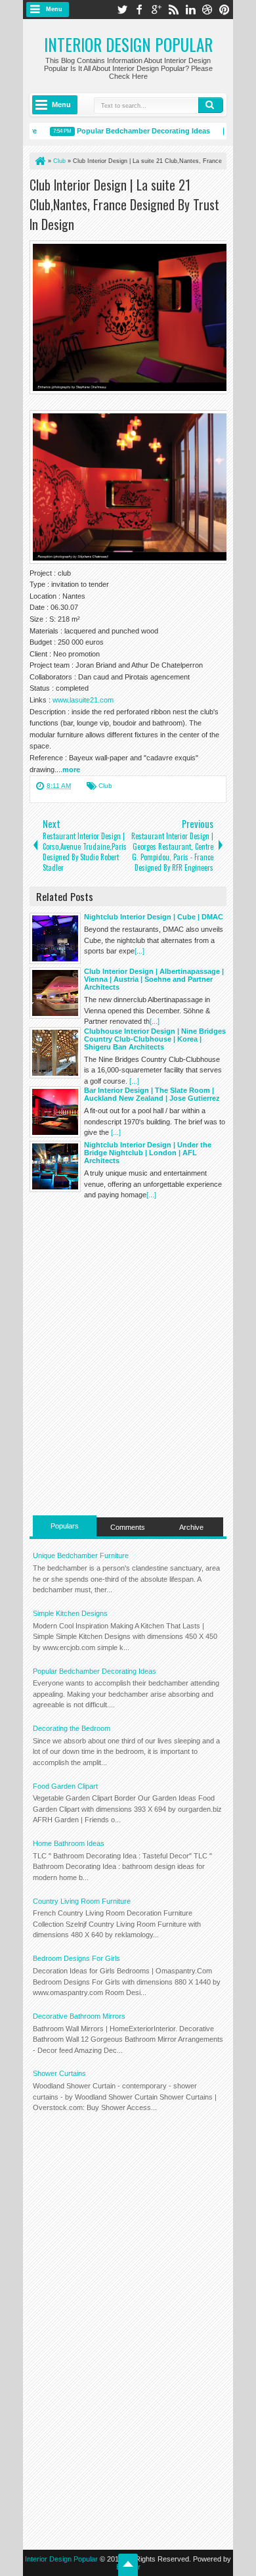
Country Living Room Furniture (82, 1901)
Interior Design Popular (128, 44)
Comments (128, 1527)
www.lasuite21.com (83, 700)
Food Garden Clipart (65, 1786)
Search (211, 105)
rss (173, 10)
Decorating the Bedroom (72, 1728)
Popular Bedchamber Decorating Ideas (135, 131)
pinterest (224, 10)
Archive (191, 1527)
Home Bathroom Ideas (69, 1843)
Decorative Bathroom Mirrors (79, 2016)
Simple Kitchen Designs (70, 1613)
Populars (65, 1526)
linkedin (190, 10)
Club (105, 786)
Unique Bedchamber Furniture (81, 1555)
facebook (139, 10)
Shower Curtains (59, 2073)
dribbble (207, 10)
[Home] (39, 161)
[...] (139, 951)
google (156, 10)
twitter (122, 10)
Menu (54, 9)
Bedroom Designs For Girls (76, 1958)
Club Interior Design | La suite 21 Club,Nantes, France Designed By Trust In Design (124, 204)
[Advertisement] (143, 1299)
